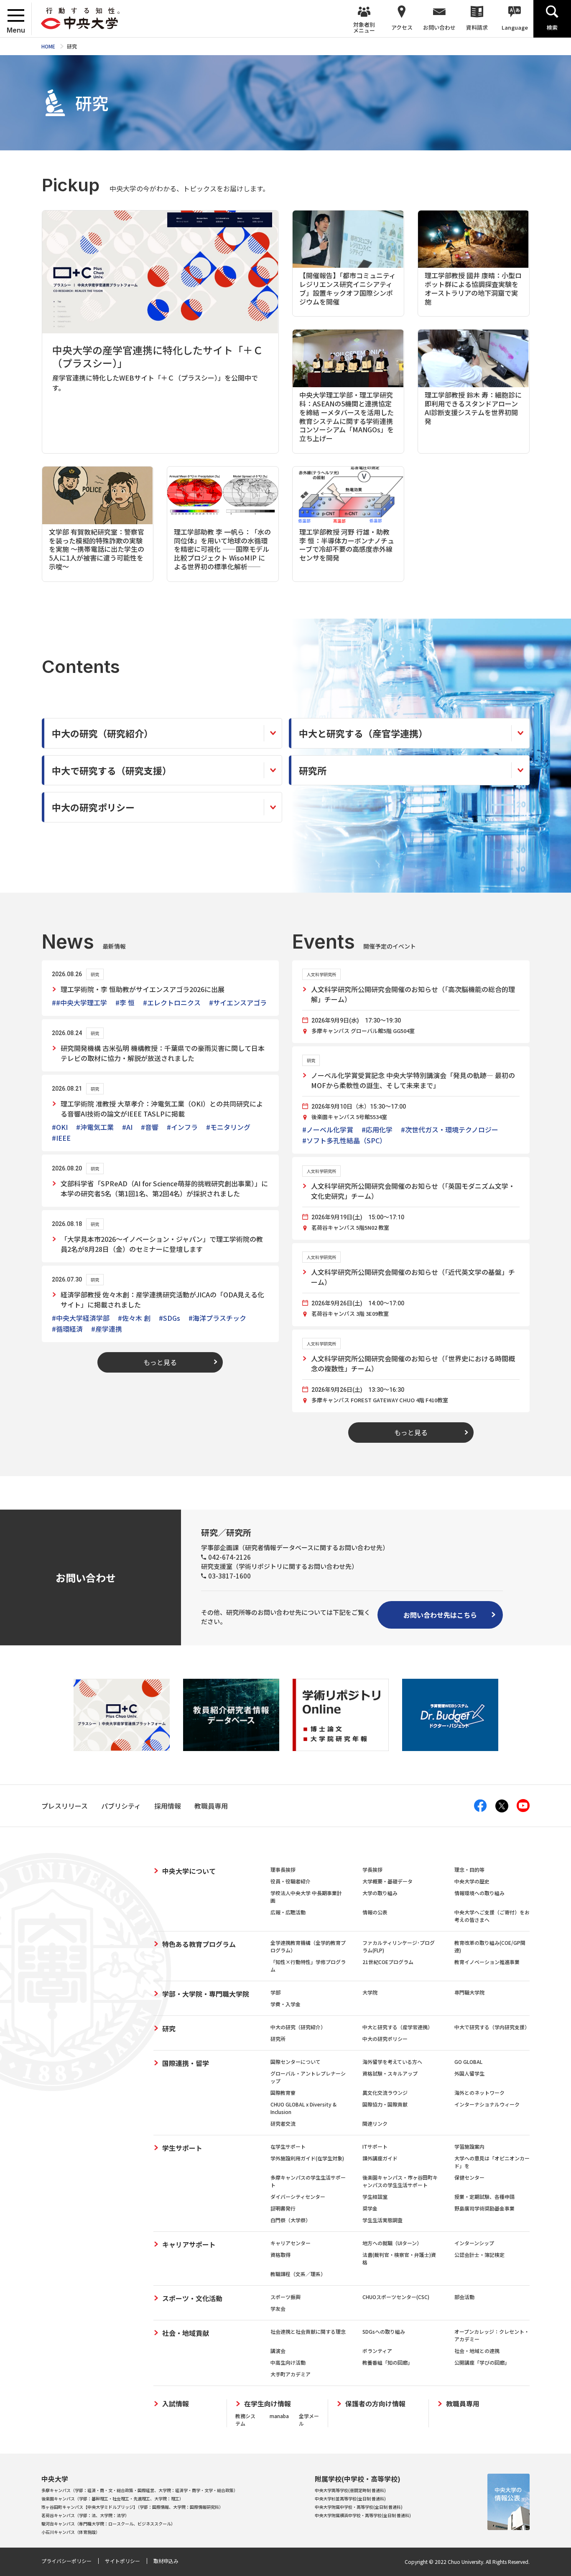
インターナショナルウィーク (487, 2104)
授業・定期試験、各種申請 (484, 2197)
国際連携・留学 (186, 2063)
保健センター (469, 2177)
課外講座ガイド (380, 2158)
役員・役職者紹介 (291, 1881)
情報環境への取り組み (479, 1893)
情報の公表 (375, 1912)
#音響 (150, 1127)
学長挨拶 (372, 1869)
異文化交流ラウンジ (385, 2093)
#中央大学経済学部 (81, 1318)
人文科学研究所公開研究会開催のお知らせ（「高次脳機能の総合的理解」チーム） (413, 994)
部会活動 (464, 2297)
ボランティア (377, 2351)
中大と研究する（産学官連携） (398, 2027)
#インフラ (182, 1127)
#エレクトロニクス (172, 1002)
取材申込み (166, 2561)
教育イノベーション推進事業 (487, 1962)
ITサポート (375, 2146)
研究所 (278, 2039)
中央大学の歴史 (472, 1881)
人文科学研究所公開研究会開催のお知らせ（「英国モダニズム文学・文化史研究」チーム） (413, 1191)
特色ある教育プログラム (199, 1944)
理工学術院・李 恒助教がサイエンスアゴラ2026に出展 (143, 989)
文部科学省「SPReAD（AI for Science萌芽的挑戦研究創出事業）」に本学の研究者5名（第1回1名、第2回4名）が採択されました (164, 1188)
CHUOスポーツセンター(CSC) (396, 2297)
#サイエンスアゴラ (238, 1002)
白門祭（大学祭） (291, 2220)
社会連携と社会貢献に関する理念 (308, 2331)
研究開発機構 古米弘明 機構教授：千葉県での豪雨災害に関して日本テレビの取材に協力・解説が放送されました (163, 1053)
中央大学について (189, 1871)
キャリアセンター (291, 2243)
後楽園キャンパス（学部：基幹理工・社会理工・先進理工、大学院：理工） (112, 2499)
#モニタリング (228, 1127)
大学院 (370, 1992)
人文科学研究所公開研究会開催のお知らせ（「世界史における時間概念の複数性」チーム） (413, 1363)
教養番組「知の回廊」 (387, 2362)
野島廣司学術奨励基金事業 (484, 2208)
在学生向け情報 (268, 2404)
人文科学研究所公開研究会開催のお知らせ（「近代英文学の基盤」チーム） (413, 1277)
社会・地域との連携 (477, 2351)
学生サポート (182, 2148)
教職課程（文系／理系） (298, 2274)
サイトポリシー (122, 2561)
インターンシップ (474, 2243)
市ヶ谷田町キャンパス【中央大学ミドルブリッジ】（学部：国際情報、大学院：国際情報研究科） (132, 2507)
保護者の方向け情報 (375, 2404)
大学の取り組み (380, 1893)
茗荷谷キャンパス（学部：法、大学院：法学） (85, 2515)
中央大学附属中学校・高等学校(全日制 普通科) (359, 2507)
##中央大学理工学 (79, 1002)
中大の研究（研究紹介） (298, 2027)
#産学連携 (107, 1329)
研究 (169, 2028)
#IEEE (61, 1138)
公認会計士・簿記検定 (479, 2255)
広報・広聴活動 (288, 1912)
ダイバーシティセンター (298, 2197)
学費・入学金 (285, 2004)
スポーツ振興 (285, 2297)
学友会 (278, 2308)
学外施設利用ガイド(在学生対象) (307, 2158)
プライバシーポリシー (66, 2561)
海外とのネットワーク (479, 2093)
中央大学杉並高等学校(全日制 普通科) (350, 2499)
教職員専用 (463, 2404)
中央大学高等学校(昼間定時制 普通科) (350, 2490)
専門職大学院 (469, 1992)
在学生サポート (288, 2146)
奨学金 (370, 2208)
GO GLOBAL (468, 2062)
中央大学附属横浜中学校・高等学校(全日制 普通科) (363, 2515)
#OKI (60, 1127)
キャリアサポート (189, 2244)
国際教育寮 (283, 2093)
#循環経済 (67, 1329)
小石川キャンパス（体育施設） (71, 2532)
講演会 (278, 2351)
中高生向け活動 (288, 2362)
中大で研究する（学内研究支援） (492, 2027)
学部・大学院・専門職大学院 (206, 1994)
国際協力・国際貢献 (385, 2104)
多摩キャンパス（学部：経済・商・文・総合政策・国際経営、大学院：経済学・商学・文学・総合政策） (140, 2490)
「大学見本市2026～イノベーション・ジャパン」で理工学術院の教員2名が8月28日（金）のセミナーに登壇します (162, 1244)
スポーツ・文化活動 (192, 2298)
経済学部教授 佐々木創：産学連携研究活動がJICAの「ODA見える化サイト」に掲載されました (162, 1299)
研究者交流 (283, 2123)
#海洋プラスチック (217, 1318)
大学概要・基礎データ (387, 1881)
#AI (127, 1127)
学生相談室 (375, 2197)
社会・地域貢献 (186, 2333)
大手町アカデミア (291, 2374)
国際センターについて (296, 2062)
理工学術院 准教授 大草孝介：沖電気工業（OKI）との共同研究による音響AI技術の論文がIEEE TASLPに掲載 (162, 1109)
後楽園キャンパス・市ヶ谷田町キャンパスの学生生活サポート (400, 2181)
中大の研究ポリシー (385, 2039)
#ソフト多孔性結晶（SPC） (344, 1140)
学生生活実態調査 (382, 2220)
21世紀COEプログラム (388, 1962)
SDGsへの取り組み (384, 2331)
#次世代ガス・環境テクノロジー (450, 1129)
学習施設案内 (469, 2146)
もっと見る (160, 1362)
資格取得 (280, 2255)
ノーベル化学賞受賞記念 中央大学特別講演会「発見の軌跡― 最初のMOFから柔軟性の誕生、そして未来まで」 (413, 1080)
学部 (275, 1992)
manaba (279, 2416)
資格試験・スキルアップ (390, 2073)
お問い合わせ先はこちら (440, 1615)
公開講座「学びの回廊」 (482, 2362)
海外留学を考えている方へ (392, 2062)
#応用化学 (377, 1129)
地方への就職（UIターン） (392, 2243)
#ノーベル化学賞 (328, 1129)
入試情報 (176, 2404)
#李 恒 (125, 1002)
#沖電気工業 (95, 1127)
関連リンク (375, 2123)
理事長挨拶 (283, 1869)
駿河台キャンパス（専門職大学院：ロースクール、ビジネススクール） (108, 2524)
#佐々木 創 (134, 1318)
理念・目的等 (469, 1869)
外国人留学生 (469, 2073)
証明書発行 (283, 2208)
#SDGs (170, 1318)
